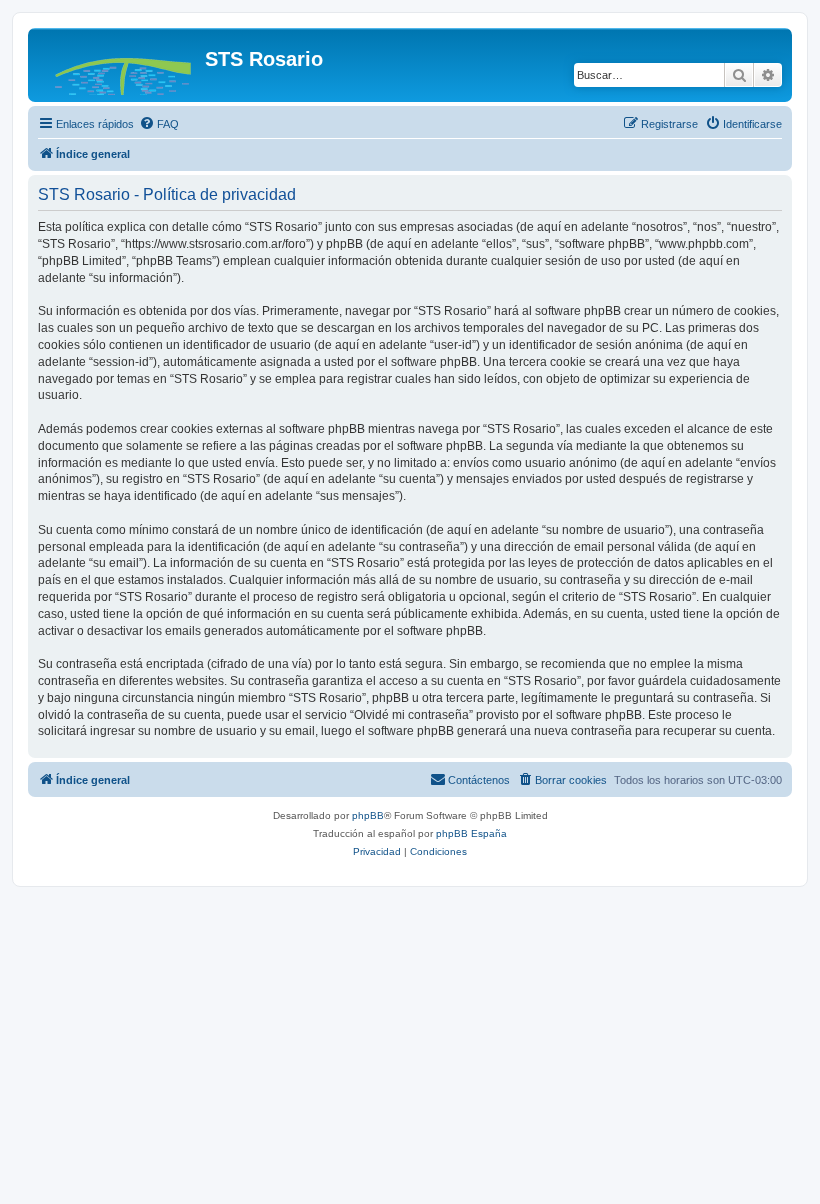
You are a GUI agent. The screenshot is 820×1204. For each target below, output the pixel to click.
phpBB (368, 815)
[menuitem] (159, 124)
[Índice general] (119, 65)
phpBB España (471, 833)
